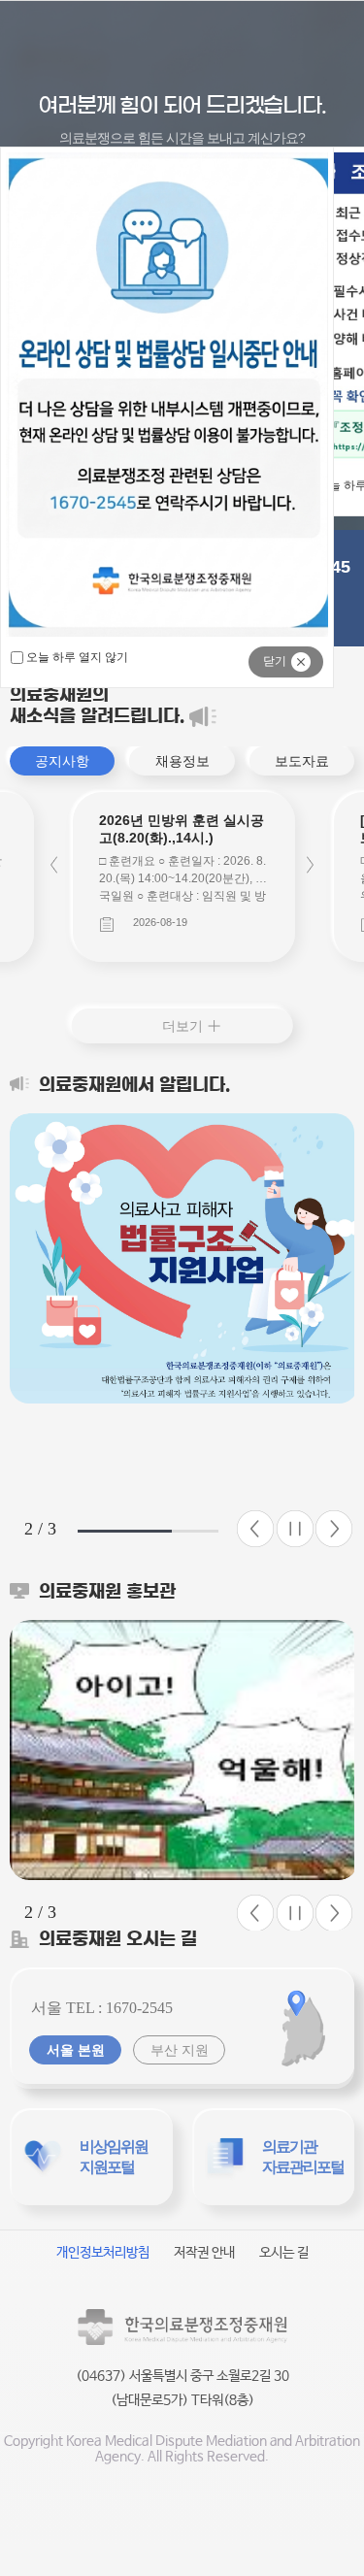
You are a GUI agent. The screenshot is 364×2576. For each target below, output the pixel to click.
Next (310, 865)
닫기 (275, 661)
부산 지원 (180, 2050)
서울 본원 (76, 2050)
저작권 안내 (204, 2253)
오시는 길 (284, 2253)
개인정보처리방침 (103, 2253)
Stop (295, 1529)
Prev (54, 865)
